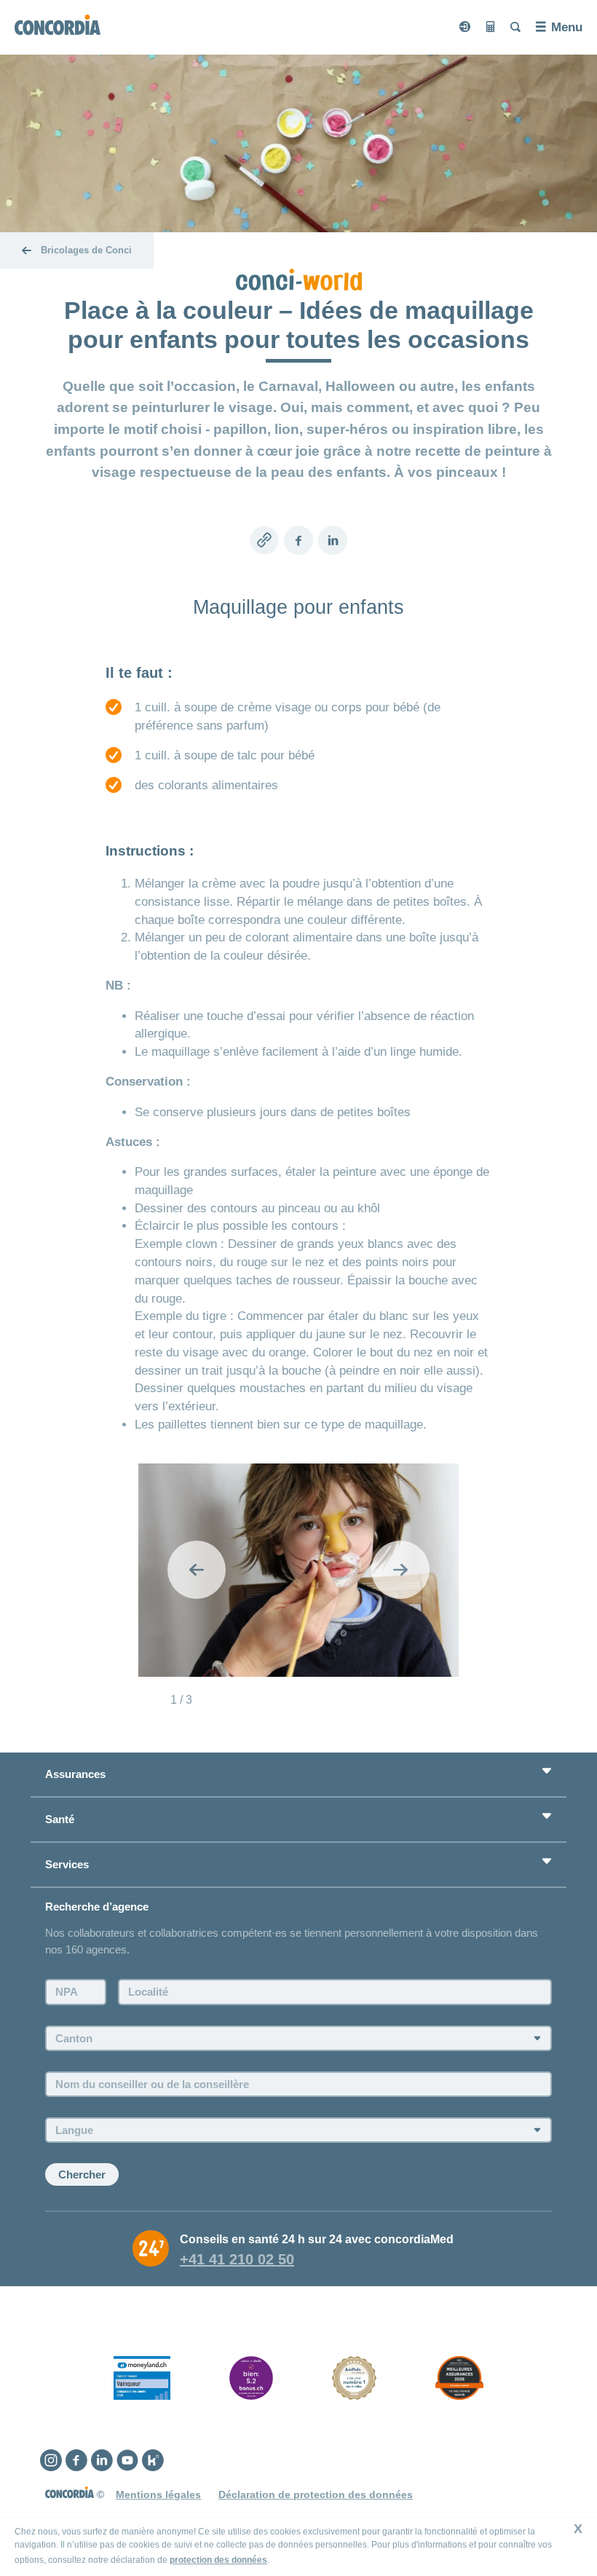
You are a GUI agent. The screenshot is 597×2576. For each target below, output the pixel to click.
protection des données (218, 2560)
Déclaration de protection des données (316, 2494)
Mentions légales (158, 2494)
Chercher (82, 2174)
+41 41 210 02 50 (237, 2259)
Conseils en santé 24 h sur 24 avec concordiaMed (317, 2239)
